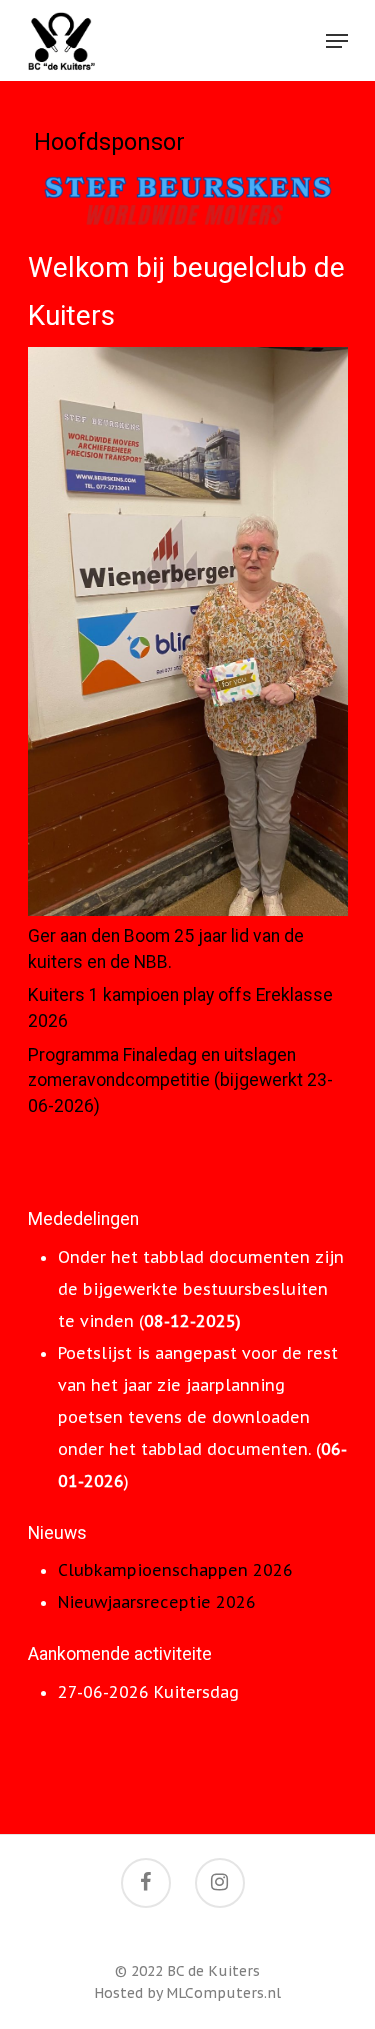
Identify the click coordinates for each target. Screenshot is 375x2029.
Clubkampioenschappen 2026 (175, 1570)
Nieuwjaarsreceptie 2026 (157, 1602)
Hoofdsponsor (109, 142)
